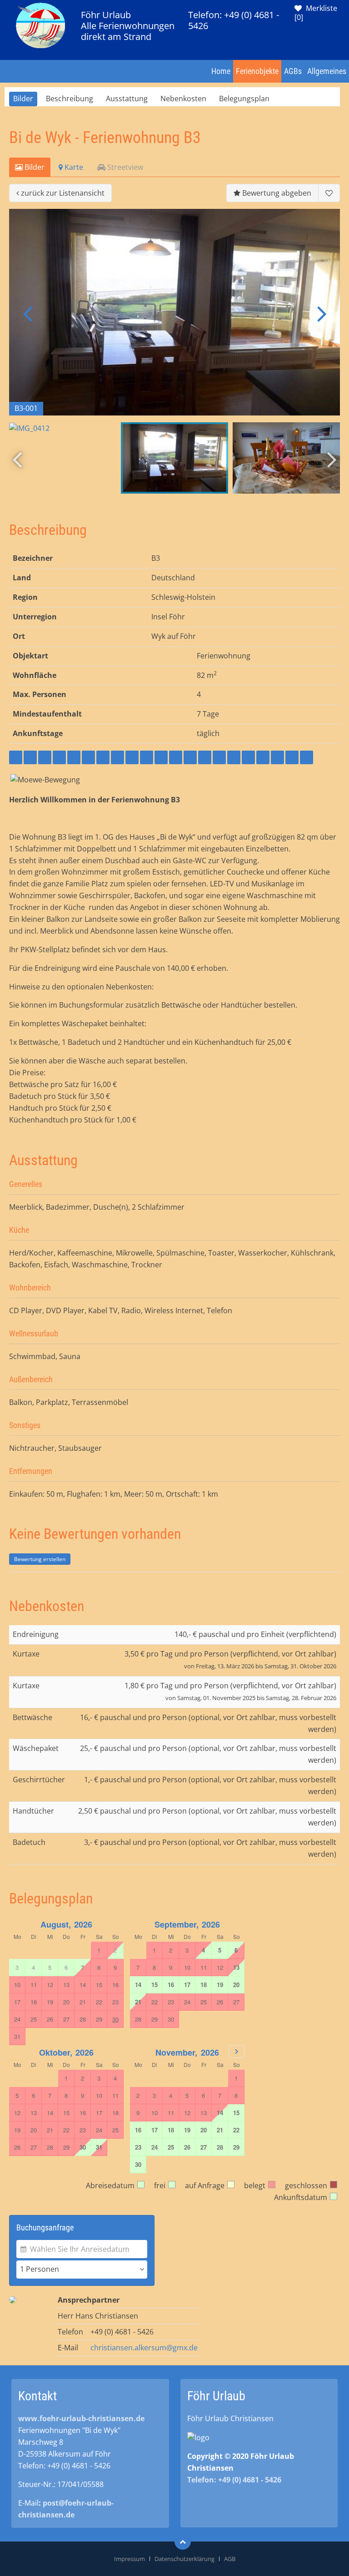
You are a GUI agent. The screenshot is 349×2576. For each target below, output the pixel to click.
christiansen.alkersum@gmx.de (144, 2348)
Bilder (23, 99)
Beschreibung (70, 99)
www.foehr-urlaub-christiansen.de (81, 2418)
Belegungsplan (244, 99)
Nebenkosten (183, 99)
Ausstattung (127, 99)
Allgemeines (327, 71)
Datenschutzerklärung (184, 2559)
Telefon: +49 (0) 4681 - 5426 (234, 20)
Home (221, 71)
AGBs (293, 71)
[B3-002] (174, 312)
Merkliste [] (316, 13)
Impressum (130, 2559)
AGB (230, 2559)
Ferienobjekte (257, 71)
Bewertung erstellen (40, 1559)
